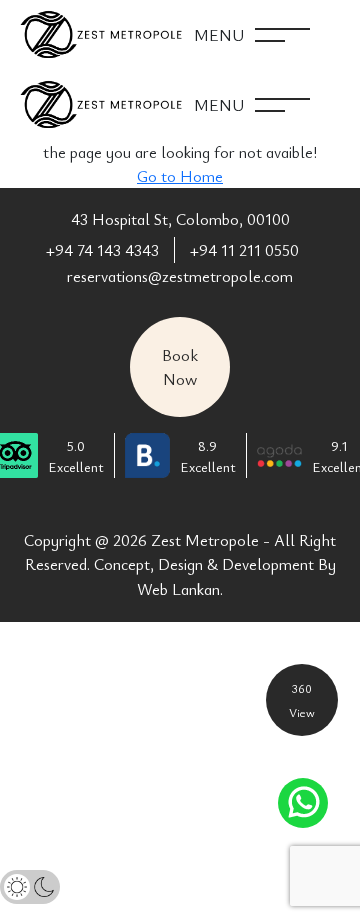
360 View (302, 700)
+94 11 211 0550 (244, 250)
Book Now (180, 366)
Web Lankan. (180, 589)
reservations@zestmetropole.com (180, 276)
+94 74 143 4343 (102, 250)
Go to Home (180, 176)
